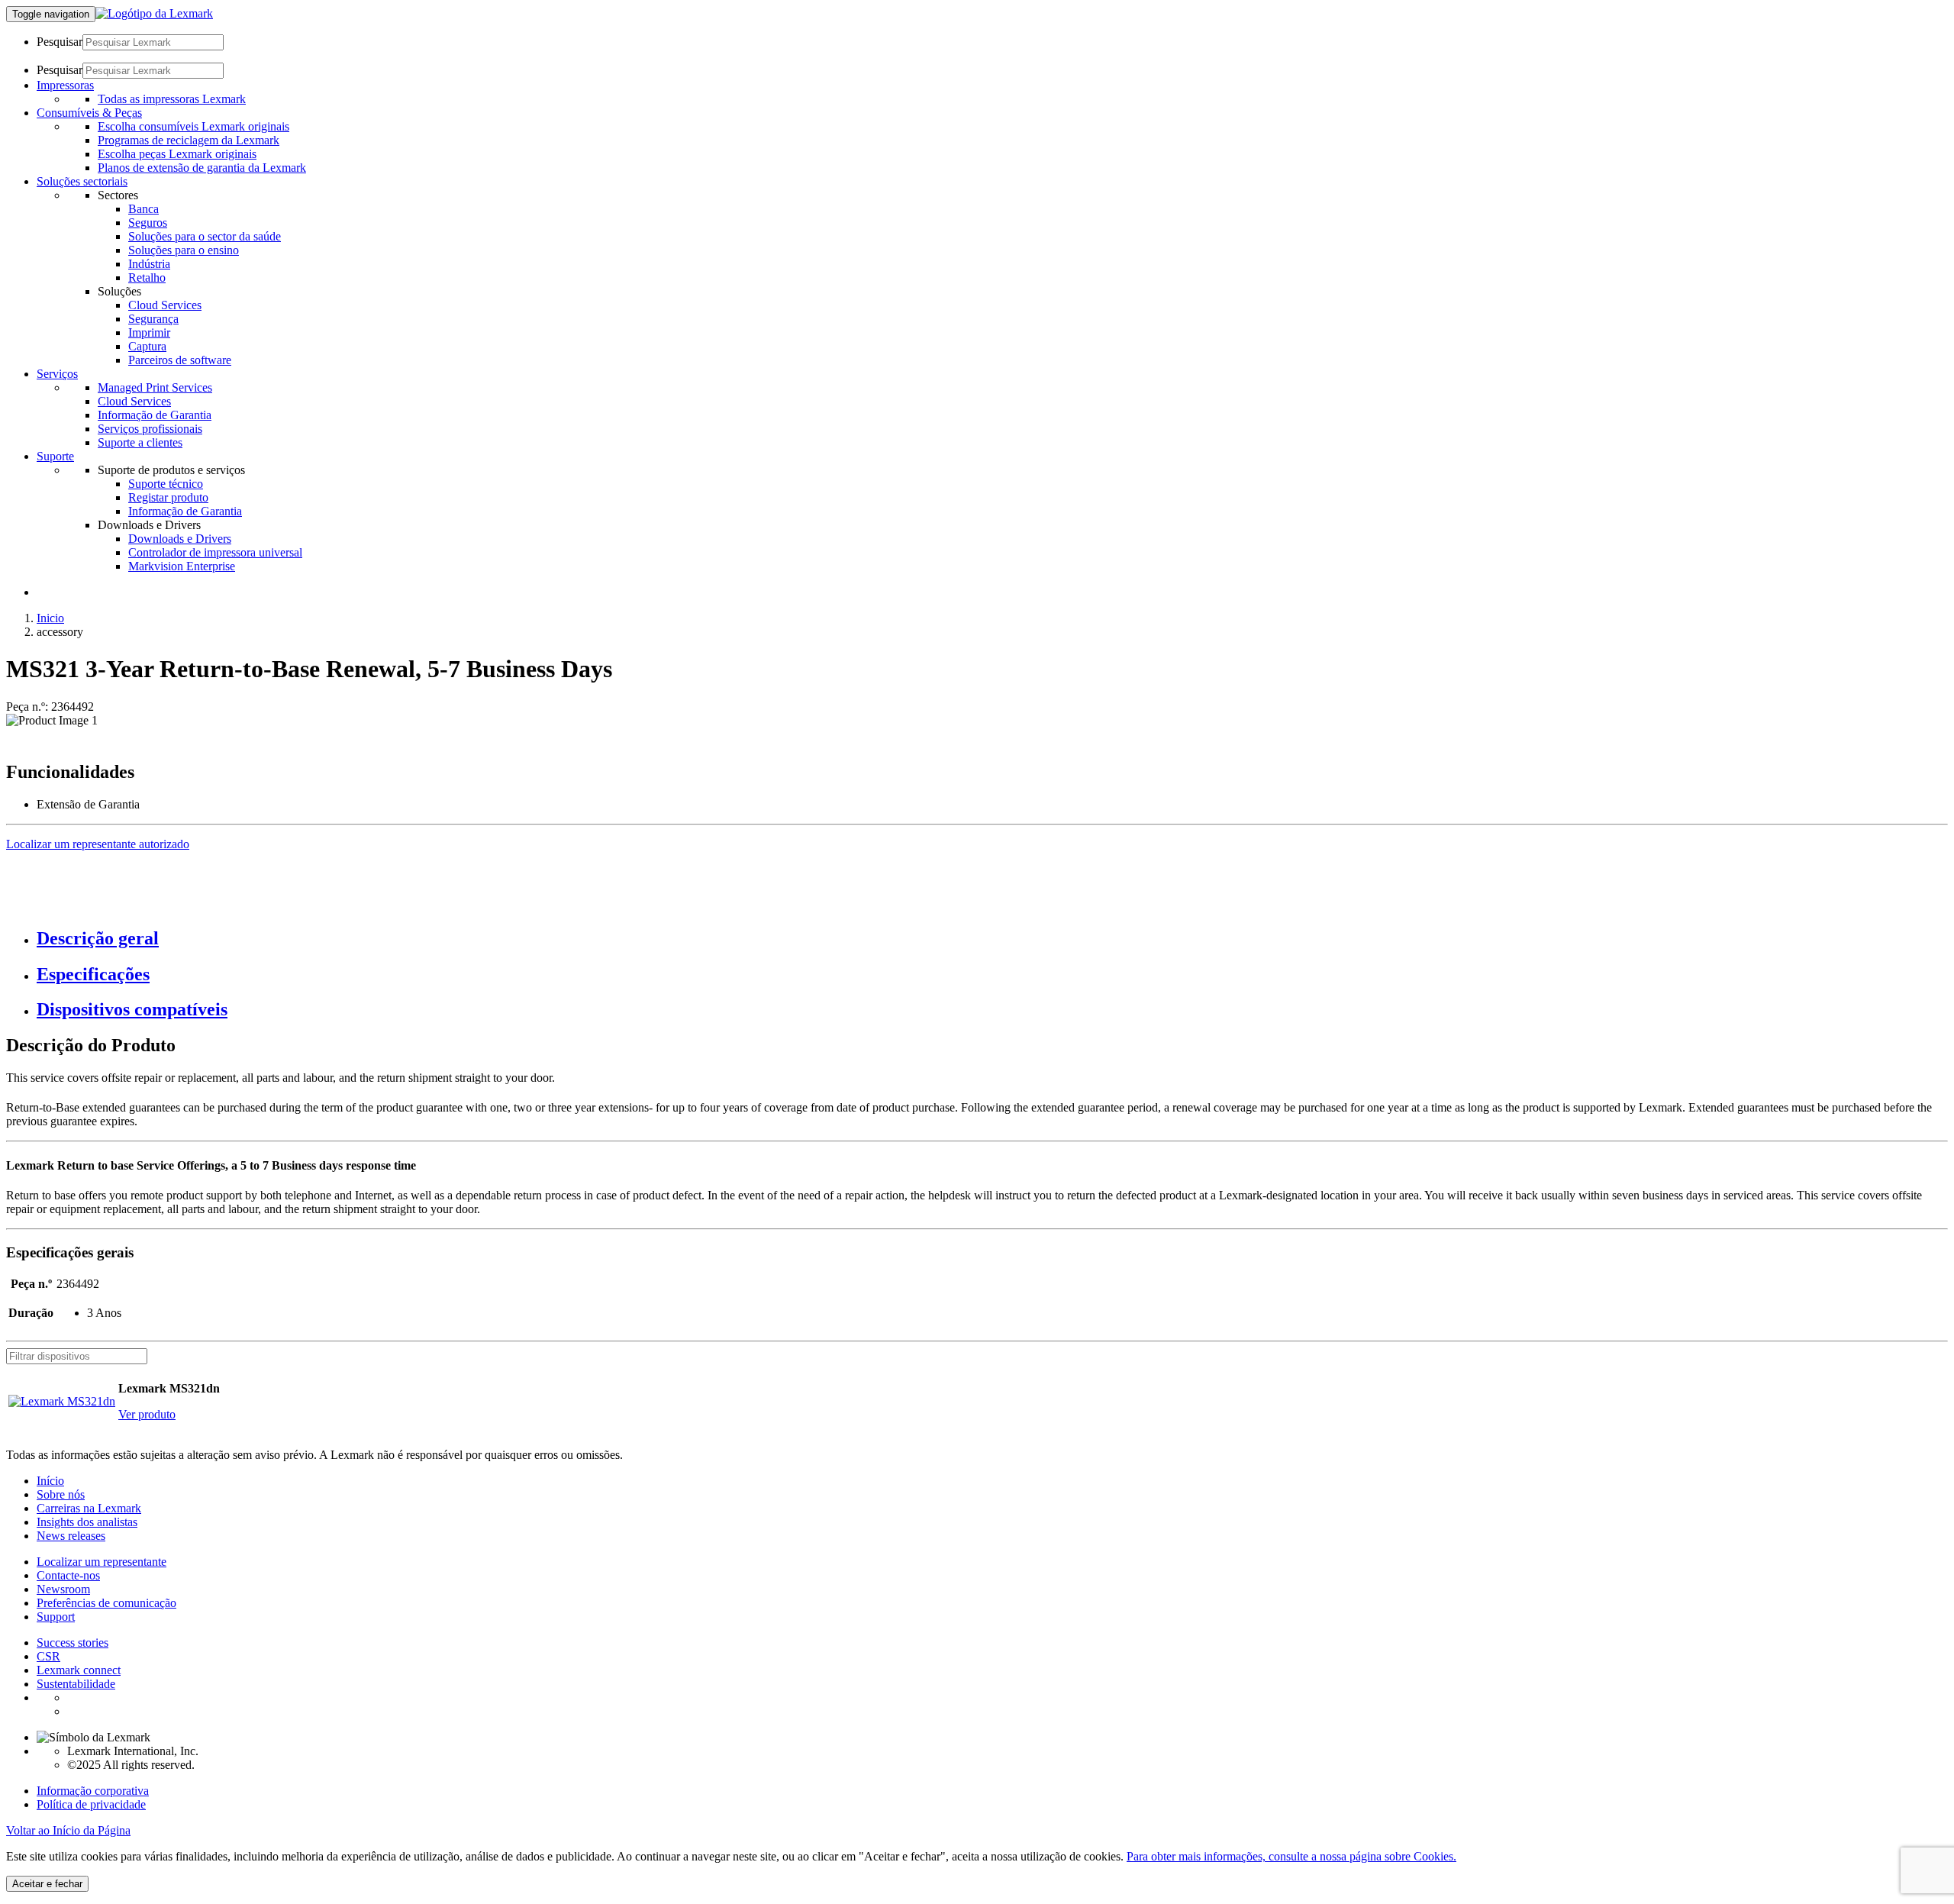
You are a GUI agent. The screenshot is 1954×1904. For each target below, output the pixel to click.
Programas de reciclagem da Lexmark (189, 140)
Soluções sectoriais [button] (82, 181)
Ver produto (147, 1414)
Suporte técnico (166, 484)
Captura (147, 346)
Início (50, 1481)
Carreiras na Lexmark (89, 1508)
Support (56, 1617)
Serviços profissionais (150, 429)
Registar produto (168, 497)
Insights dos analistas (87, 1522)
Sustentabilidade (76, 1684)
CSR (48, 1656)
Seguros (148, 223)
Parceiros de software (180, 360)
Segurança (153, 319)
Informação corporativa (93, 1791)
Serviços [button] (57, 374)
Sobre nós (61, 1494)
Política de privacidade (91, 1804)
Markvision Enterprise (182, 566)
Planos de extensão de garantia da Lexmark (202, 168)
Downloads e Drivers (180, 539)
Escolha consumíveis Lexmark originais (193, 126)
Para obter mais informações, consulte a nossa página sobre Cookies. (1291, 1856)
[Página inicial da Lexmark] (154, 13)
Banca (143, 209)
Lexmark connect (79, 1670)
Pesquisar (60, 42)
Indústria (149, 264)
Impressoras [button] (65, 85)
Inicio (50, 618)
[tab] (992, 939)
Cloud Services (165, 305)
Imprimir (149, 332)
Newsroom (63, 1589)
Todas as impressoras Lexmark (172, 99)
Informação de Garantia (155, 415)
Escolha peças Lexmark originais (177, 154)
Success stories (73, 1643)
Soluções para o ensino (184, 250)
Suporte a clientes (140, 442)
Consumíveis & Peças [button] (89, 113)
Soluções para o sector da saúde (205, 236)
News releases (71, 1536)
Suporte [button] (55, 456)
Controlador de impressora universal (215, 552)
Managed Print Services (155, 387)
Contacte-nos (68, 1575)
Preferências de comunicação (106, 1603)
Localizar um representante (102, 1562)
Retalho (147, 278)
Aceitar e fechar (47, 1884)
